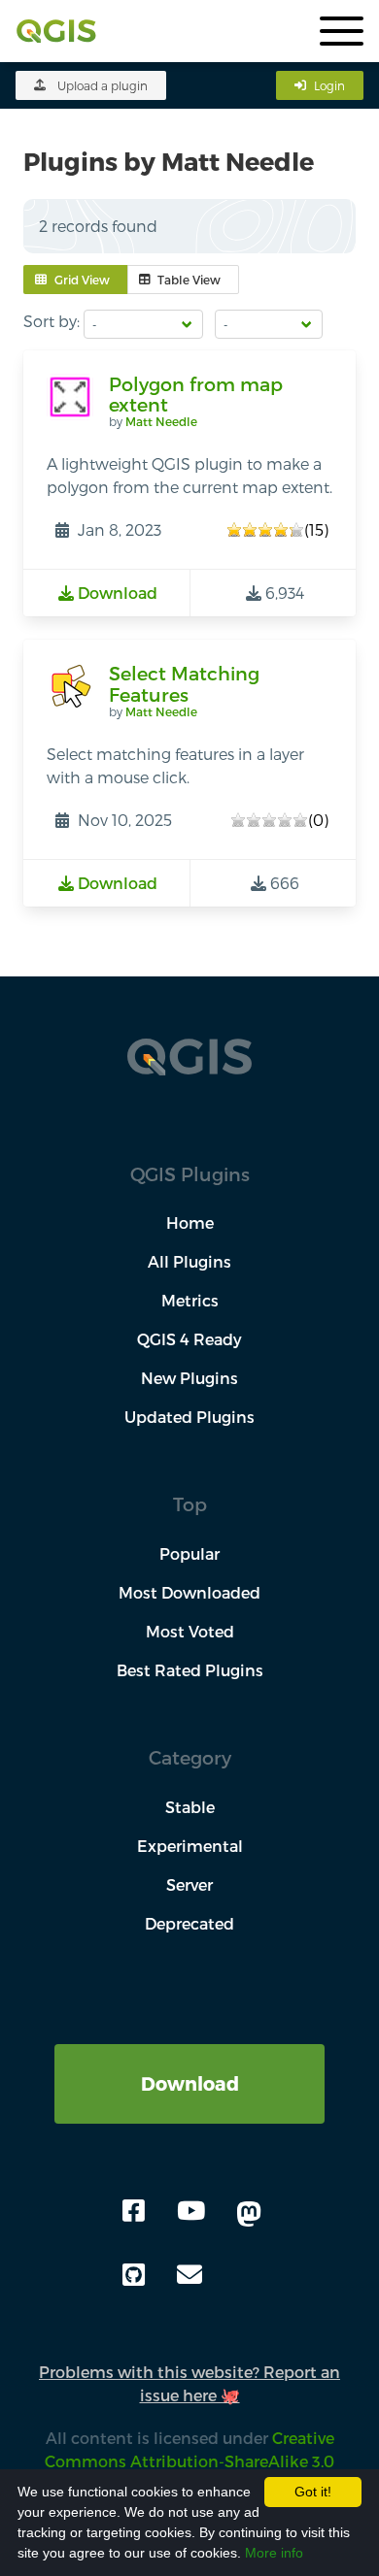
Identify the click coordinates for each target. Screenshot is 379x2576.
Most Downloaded (189, 1592)
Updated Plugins (189, 1417)
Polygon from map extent (196, 395)
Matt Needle (161, 421)
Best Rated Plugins (190, 1670)
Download (190, 2083)
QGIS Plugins (190, 1174)
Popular (189, 1553)
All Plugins (189, 1261)
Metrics (190, 1300)
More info (274, 2553)
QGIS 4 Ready (189, 1339)
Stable (190, 1807)
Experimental (190, 1846)
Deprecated (189, 1923)
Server (189, 1884)
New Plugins (189, 1378)
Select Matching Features (184, 684)
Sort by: (52, 321)
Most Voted (190, 1631)
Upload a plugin (103, 85)
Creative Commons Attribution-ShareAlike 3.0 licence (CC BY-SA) (184, 2461)
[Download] (189, 2055)
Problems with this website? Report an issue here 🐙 (189, 2383)
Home (190, 1222)
